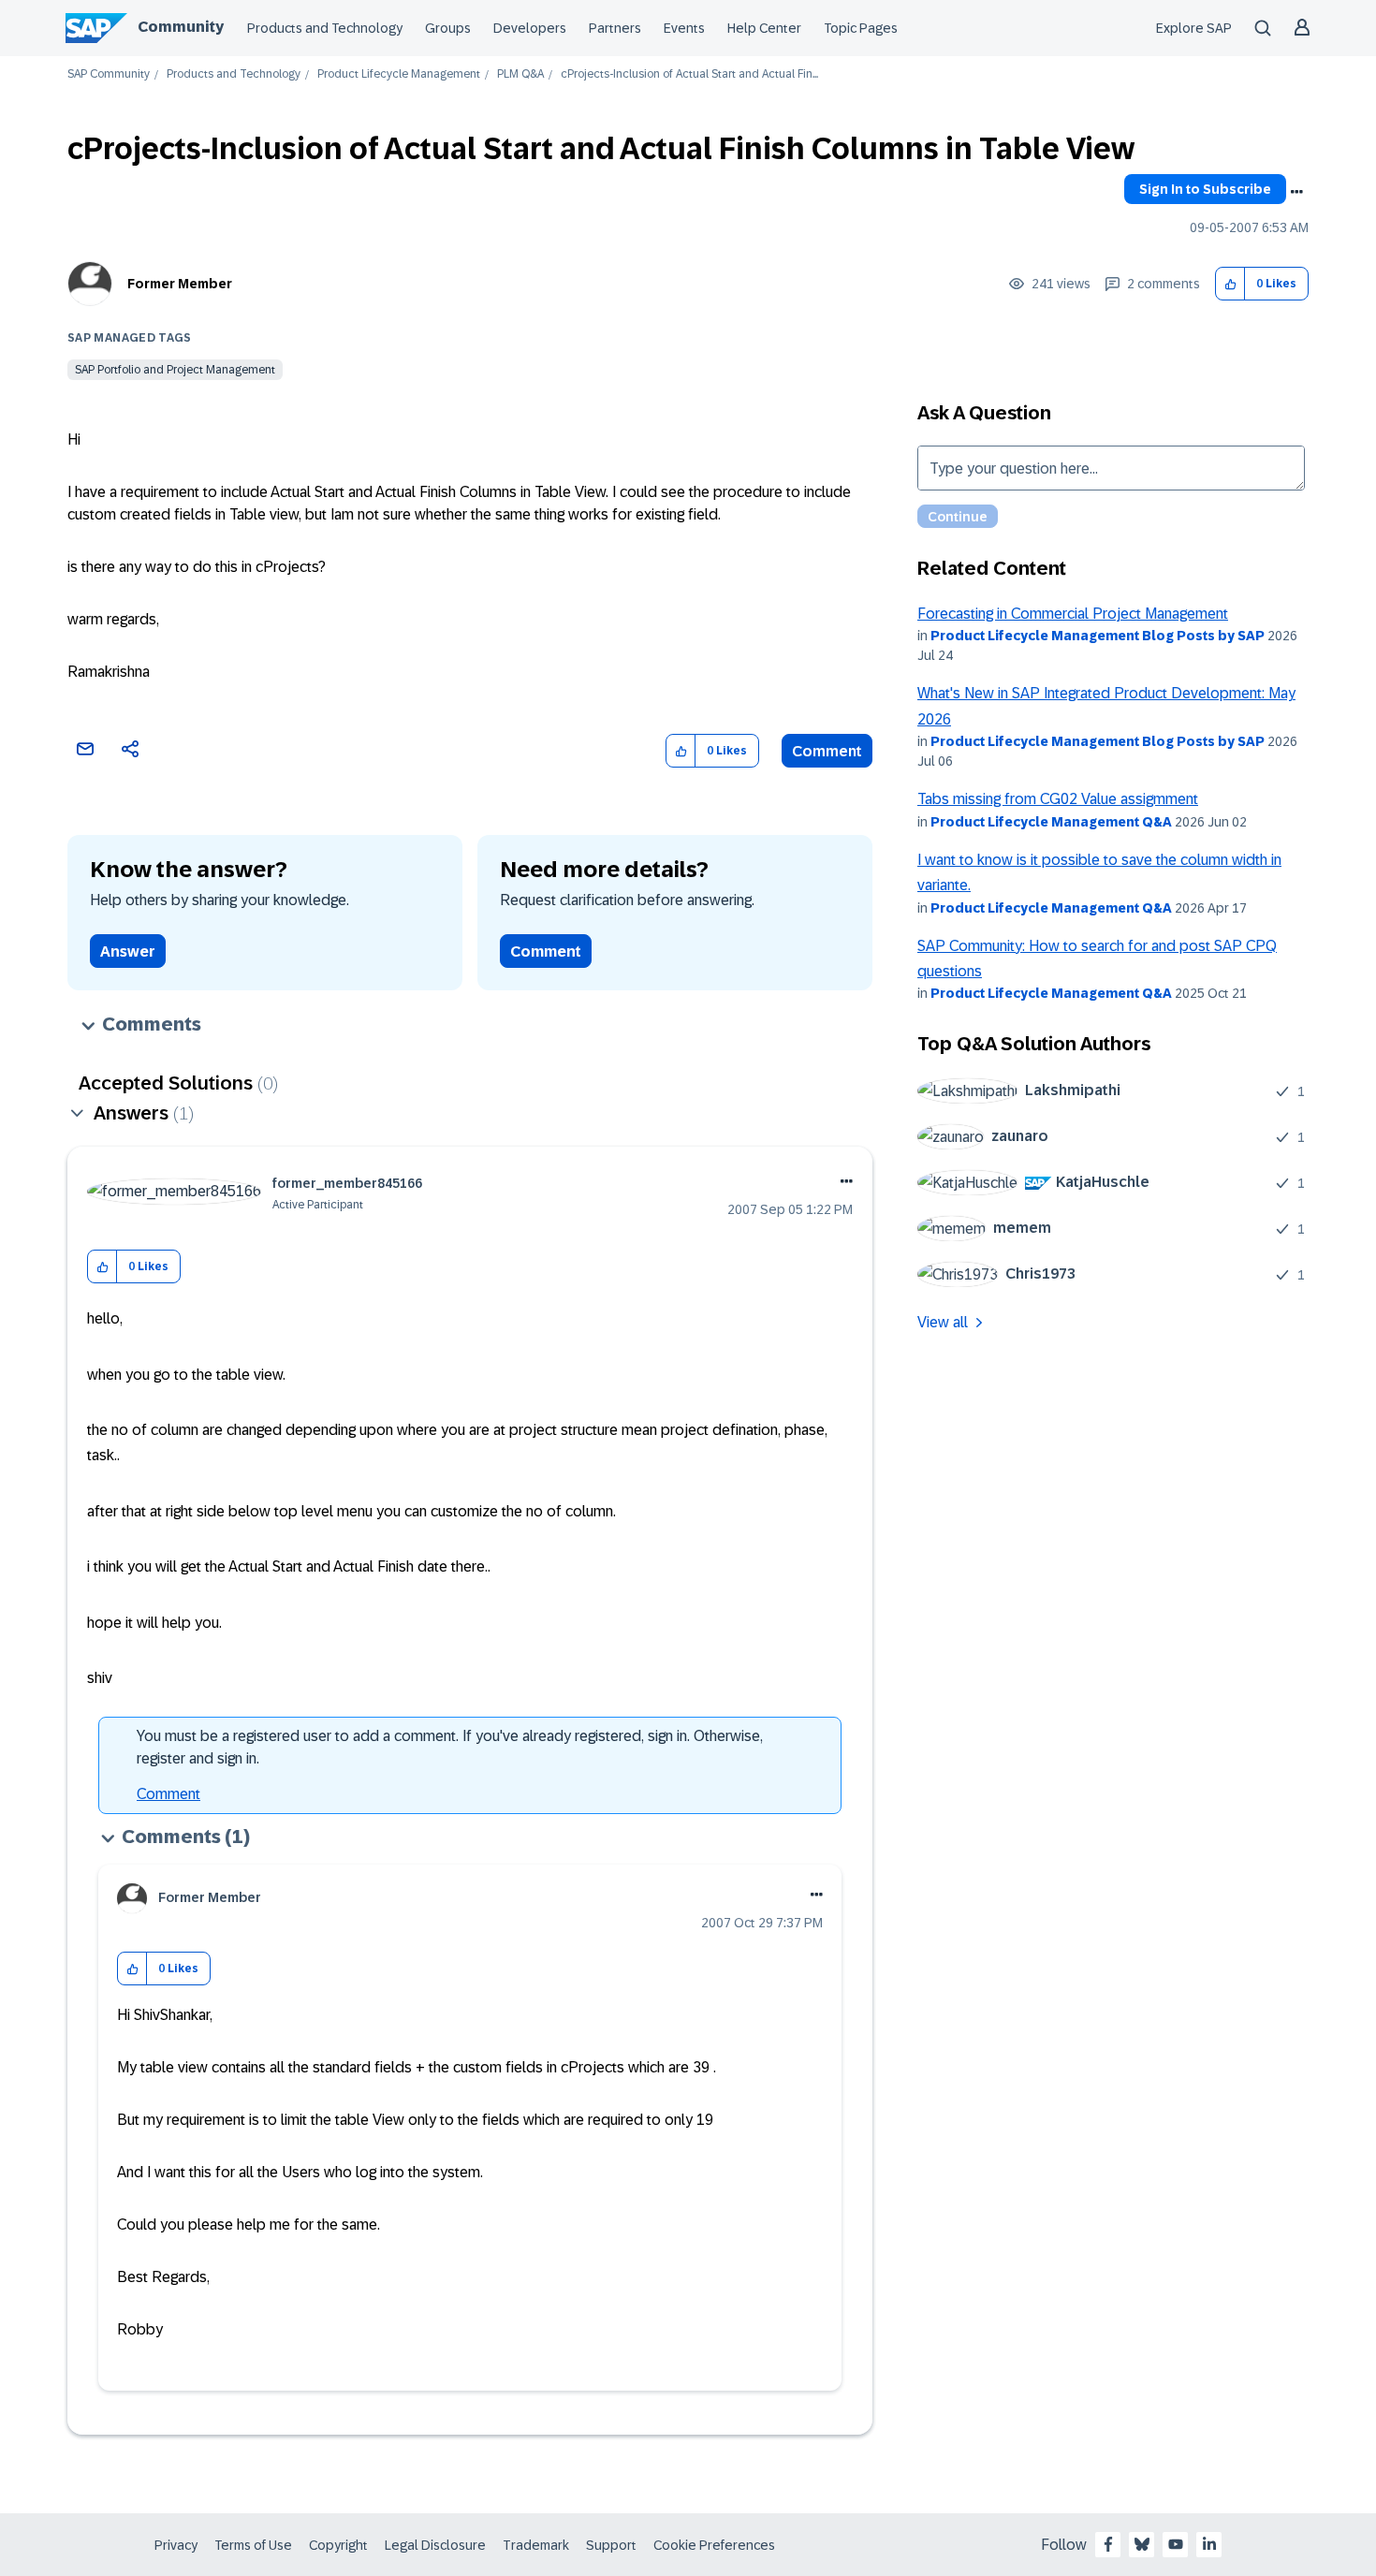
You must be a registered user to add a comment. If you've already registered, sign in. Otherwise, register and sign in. (450, 1747)
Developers (530, 28)
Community (181, 27)
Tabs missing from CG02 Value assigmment (1058, 799)
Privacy (176, 2545)
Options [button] (1296, 192)
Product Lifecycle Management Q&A (1051, 822)
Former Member (180, 284)
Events (684, 28)
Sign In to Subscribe (1205, 189)
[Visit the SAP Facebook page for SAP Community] (1108, 2544)
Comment (827, 751)
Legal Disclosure (435, 2545)
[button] (1230, 284)
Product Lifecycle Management (399, 74)
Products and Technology (325, 28)
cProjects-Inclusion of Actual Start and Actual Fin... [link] (689, 74)
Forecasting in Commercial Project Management (1073, 614)
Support (611, 2545)
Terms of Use (253, 2545)
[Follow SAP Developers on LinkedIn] (1209, 2544)
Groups (448, 28)
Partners (615, 28)
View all (943, 1322)
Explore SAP (1194, 28)
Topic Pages (861, 28)
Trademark (536, 2545)
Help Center (764, 28)
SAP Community (109, 74)
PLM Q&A (520, 74)
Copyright (338, 2545)
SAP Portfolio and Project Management (175, 370)
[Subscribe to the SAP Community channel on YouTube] (1176, 2544)
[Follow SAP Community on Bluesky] (1142, 2544)
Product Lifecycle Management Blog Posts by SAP (1098, 636)
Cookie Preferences (714, 2545)
